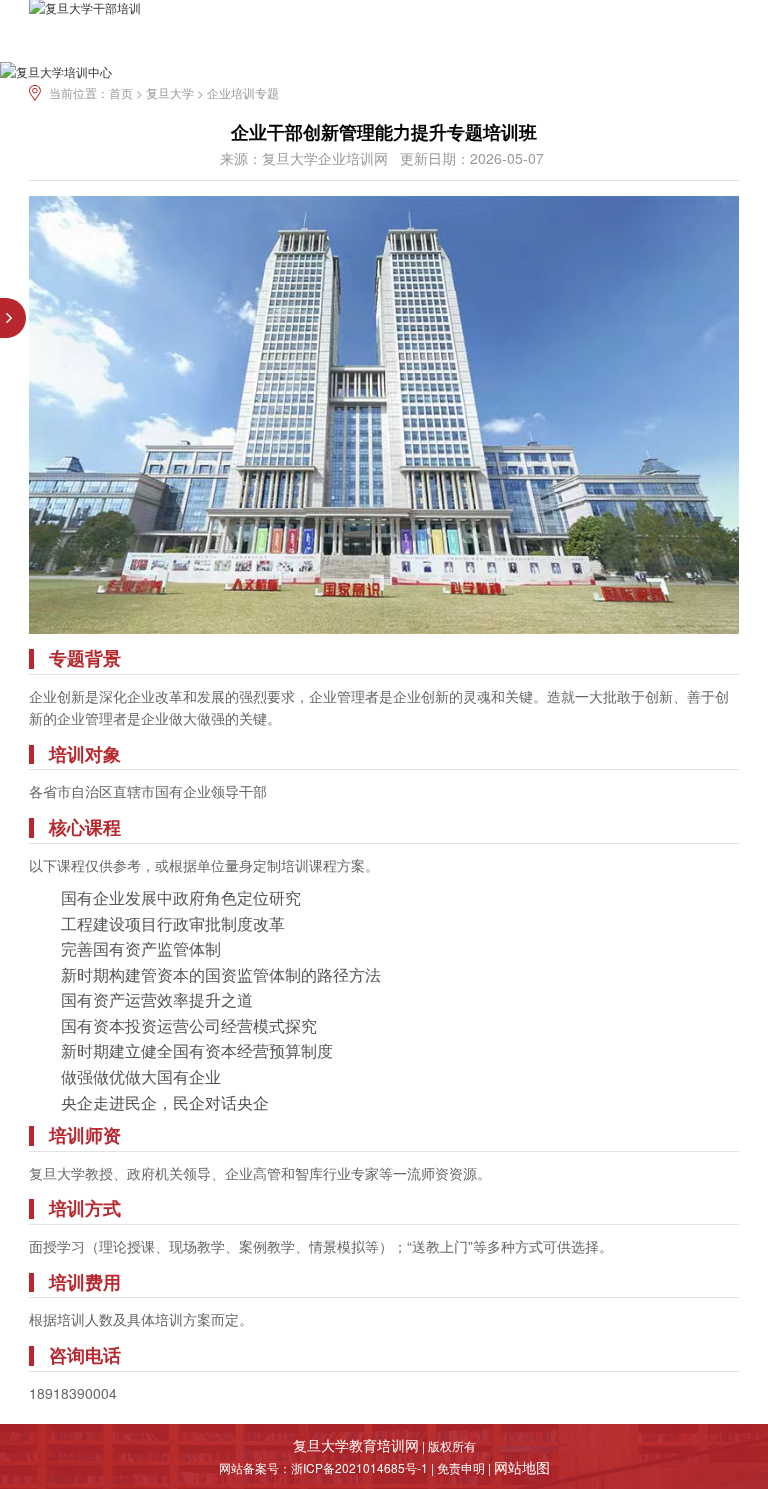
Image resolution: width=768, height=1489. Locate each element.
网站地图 (522, 1467)
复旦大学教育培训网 (356, 1445)
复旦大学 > (176, 92)
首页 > (127, 92)
